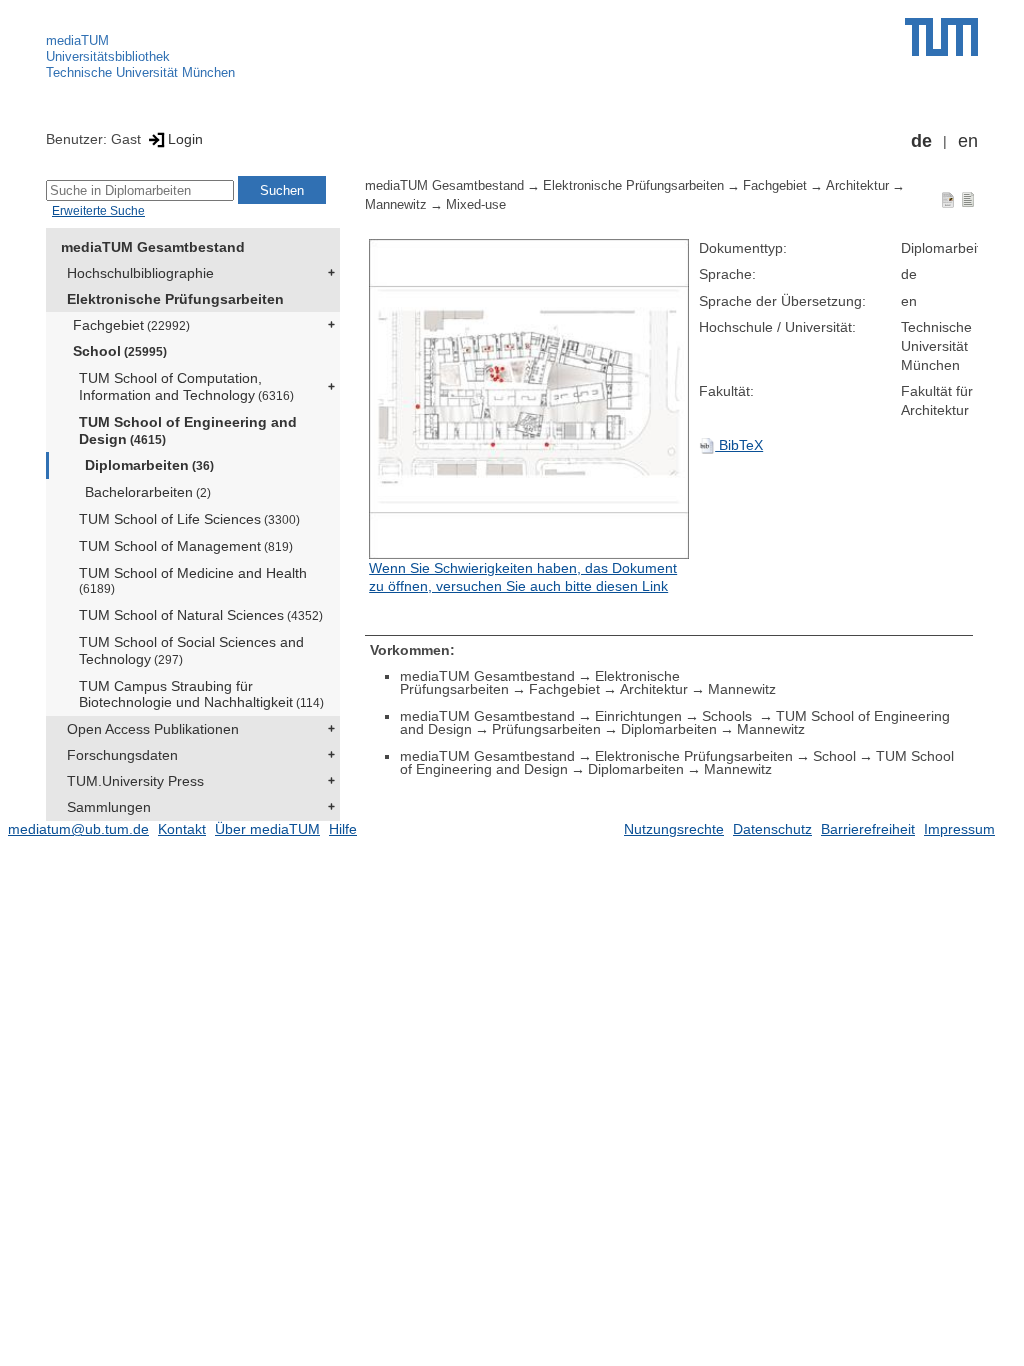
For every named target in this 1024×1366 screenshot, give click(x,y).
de (921, 141)
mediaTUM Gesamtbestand (153, 247)
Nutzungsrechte (674, 829)
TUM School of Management (186, 546)
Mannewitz (396, 205)
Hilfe (343, 829)
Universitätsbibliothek (108, 56)
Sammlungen (109, 807)
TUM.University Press (135, 781)
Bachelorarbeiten (148, 492)
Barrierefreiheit (868, 829)
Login (185, 139)
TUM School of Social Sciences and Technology (191, 650)
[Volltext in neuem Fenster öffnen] (529, 399)
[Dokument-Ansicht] (948, 199)
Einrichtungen (638, 716)
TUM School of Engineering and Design (188, 430)
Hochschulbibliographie (140, 273)
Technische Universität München (140, 72)
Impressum (959, 829)
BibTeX (739, 445)
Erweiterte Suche (98, 211)
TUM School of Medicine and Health (193, 580)
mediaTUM (77, 40)
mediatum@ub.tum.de (78, 829)
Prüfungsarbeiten (546, 729)
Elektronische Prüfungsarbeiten (175, 299)
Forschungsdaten (122, 755)
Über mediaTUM (267, 829)
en (968, 141)
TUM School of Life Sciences (189, 519)
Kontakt (182, 829)
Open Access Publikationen (153, 729)
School (120, 351)
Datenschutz (772, 829)
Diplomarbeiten (149, 465)
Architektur (857, 186)
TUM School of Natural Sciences (201, 615)
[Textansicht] (968, 199)
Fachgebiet (131, 325)
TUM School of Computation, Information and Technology (186, 386)
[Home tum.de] (941, 37)
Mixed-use (476, 205)
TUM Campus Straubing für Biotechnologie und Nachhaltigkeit (201, 694)
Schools (729, 716)
